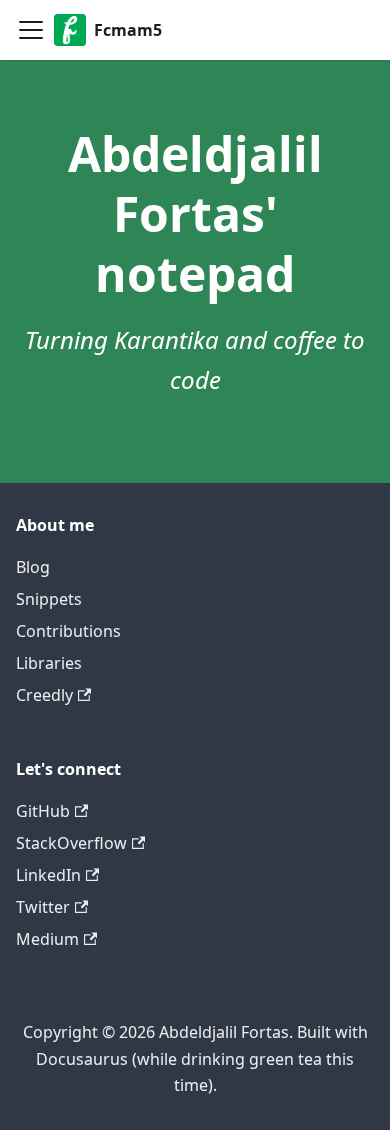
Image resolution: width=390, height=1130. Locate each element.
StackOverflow (71, 843)
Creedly (44, 695)
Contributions (68, 631)
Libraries (49, 663)
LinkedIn (48, 875)
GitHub (43, 811)
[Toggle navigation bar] (31, 30)
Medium (47, 939)
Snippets (49, 599)
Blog (33, 567)
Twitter (43, 907)
